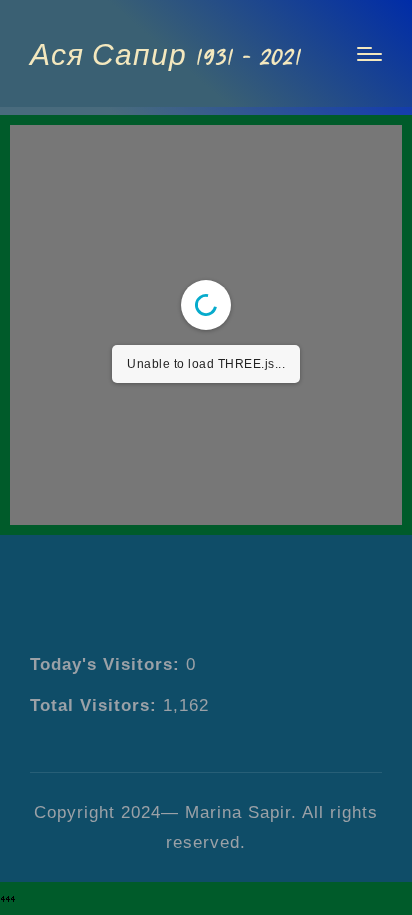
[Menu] (369, 54)
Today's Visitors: (108, 664)
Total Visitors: (96, 705)
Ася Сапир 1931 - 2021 (165, 53)
